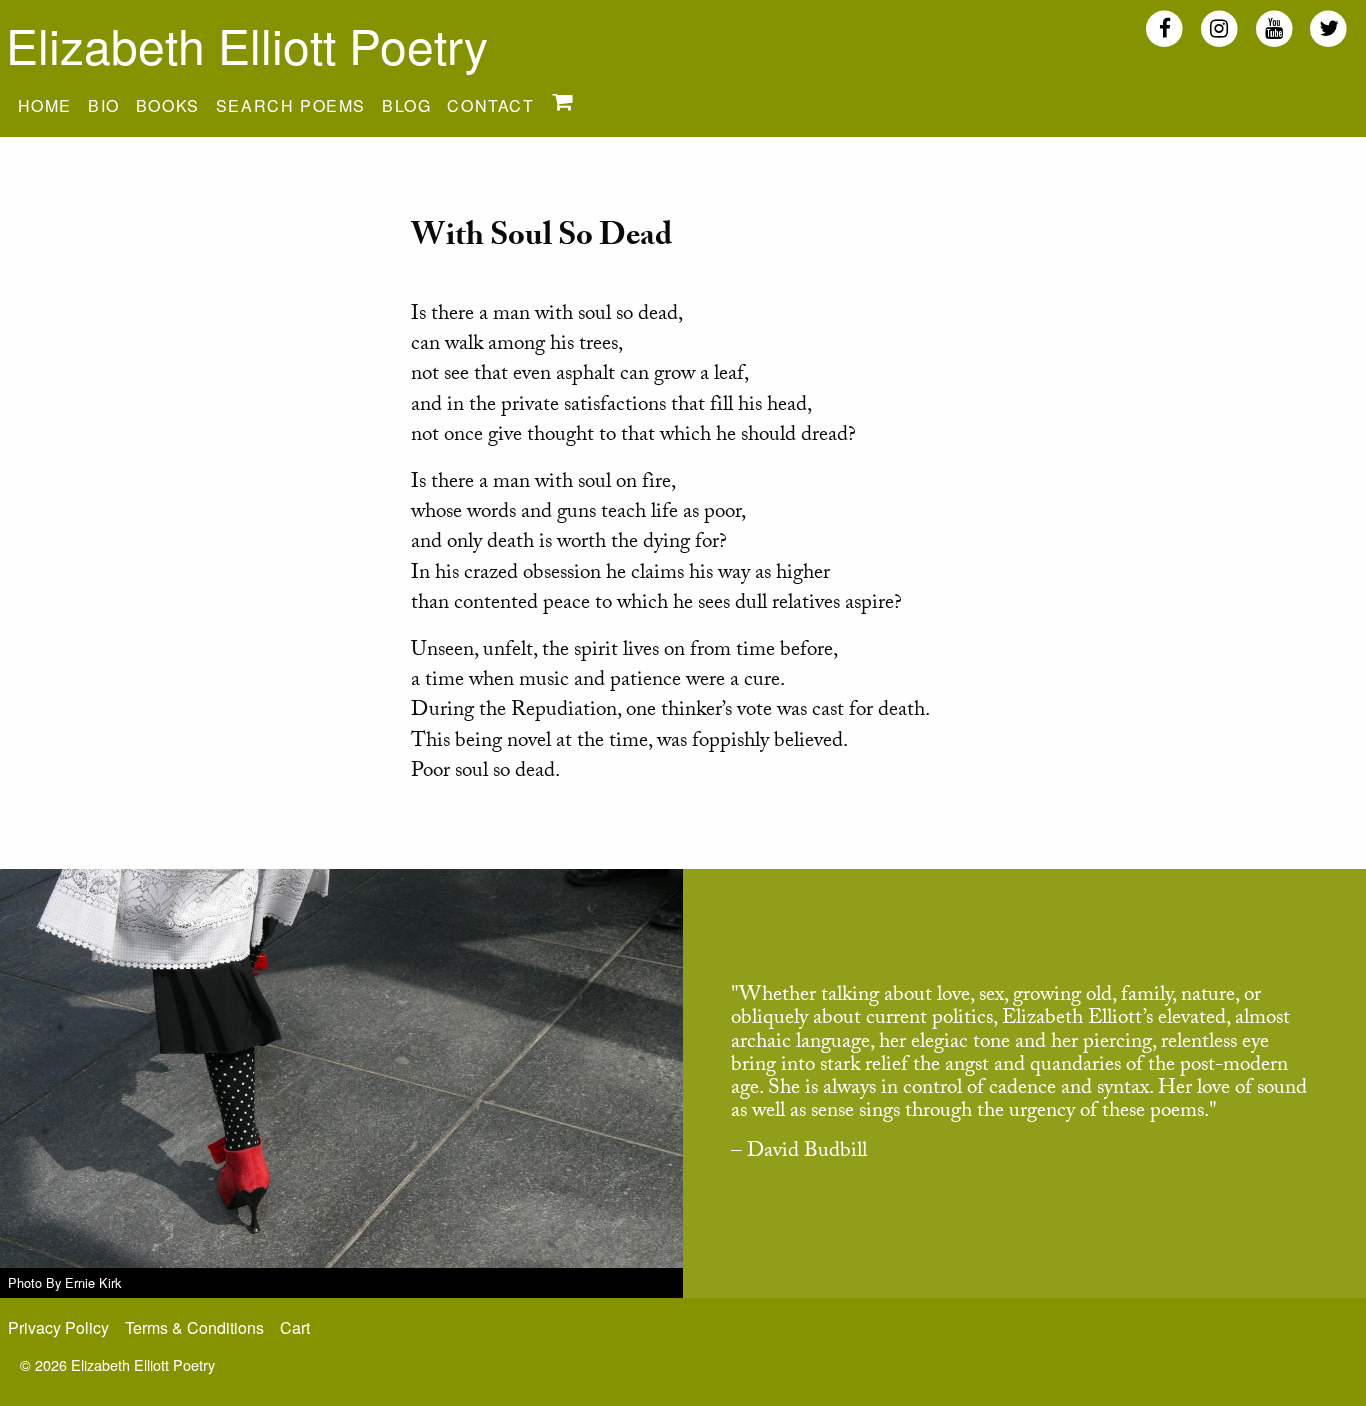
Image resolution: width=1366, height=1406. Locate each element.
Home (45, 105)
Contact (490, 105)
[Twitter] (1328, 27)
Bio (104, 105)
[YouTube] (1274, 27)
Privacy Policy (58, 1327)
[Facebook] (1164, 27)
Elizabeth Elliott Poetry (247, 44)
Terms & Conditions (194, 1327)
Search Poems (291, 105)
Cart (295, 1327)
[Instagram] (1219, 27)
